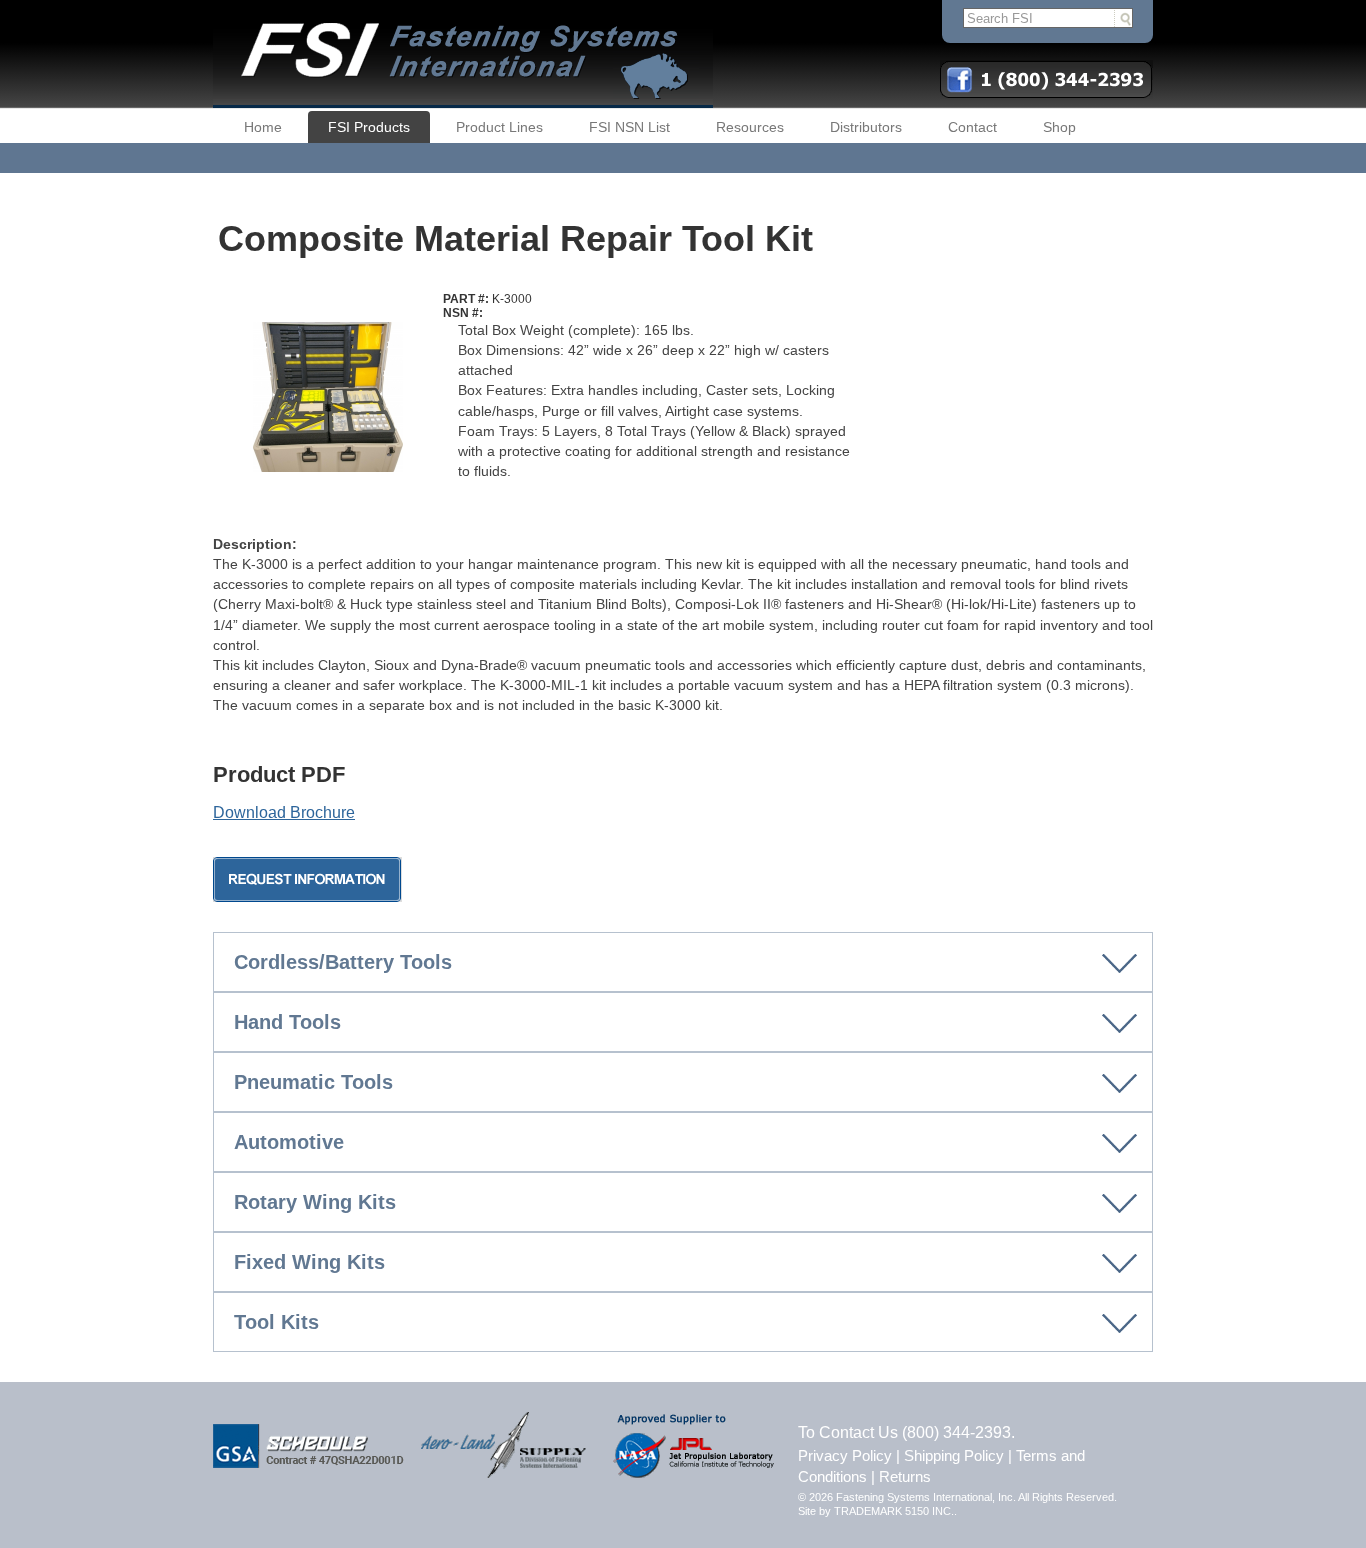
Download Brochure (284, 812)
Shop (1059, 127)
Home (263, 127)
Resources (750, 127)
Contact (972, 127)
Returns (905, 1476)
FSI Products (369, 127)
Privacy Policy (845, 1455)
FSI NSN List (629, 127)
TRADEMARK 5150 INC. (894, 1511)
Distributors (866, 127)
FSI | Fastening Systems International (463, 54)
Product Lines (499, 127)
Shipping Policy (954, 1455)
